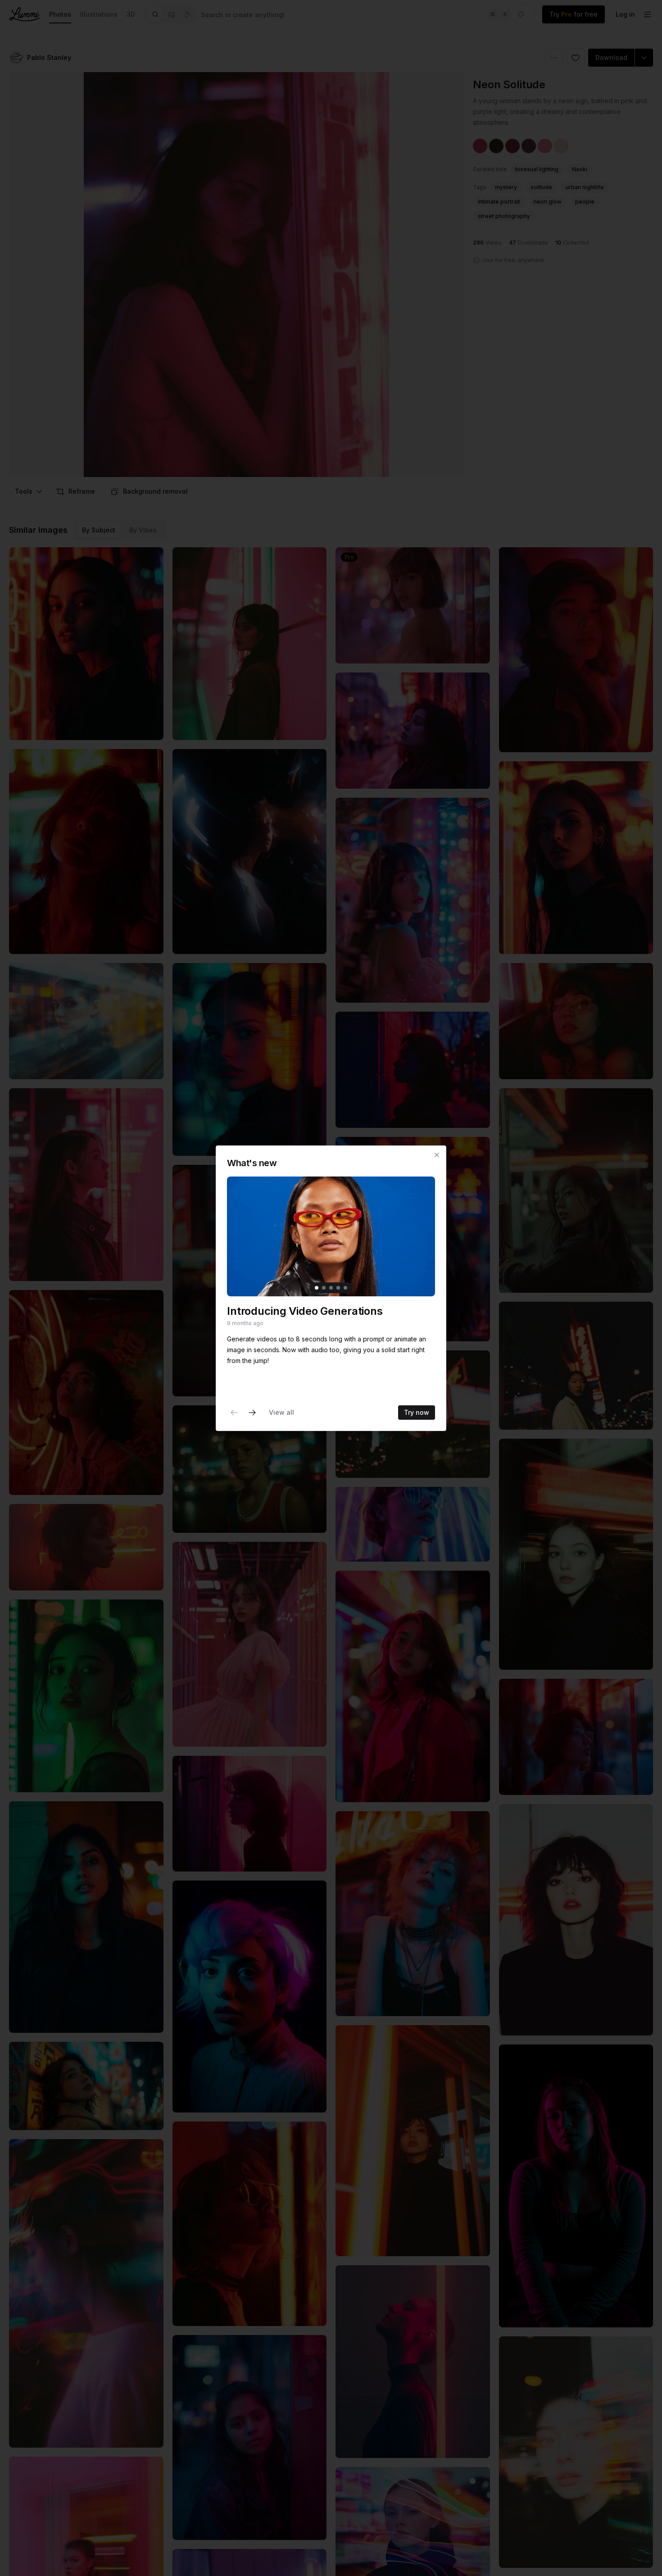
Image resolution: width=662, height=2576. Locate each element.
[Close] (437, 1155)
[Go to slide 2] (324, 1287)
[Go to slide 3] (331, 1287)
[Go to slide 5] (345, 1287)
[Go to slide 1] (317, 1287)
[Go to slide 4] (338, 1287)
